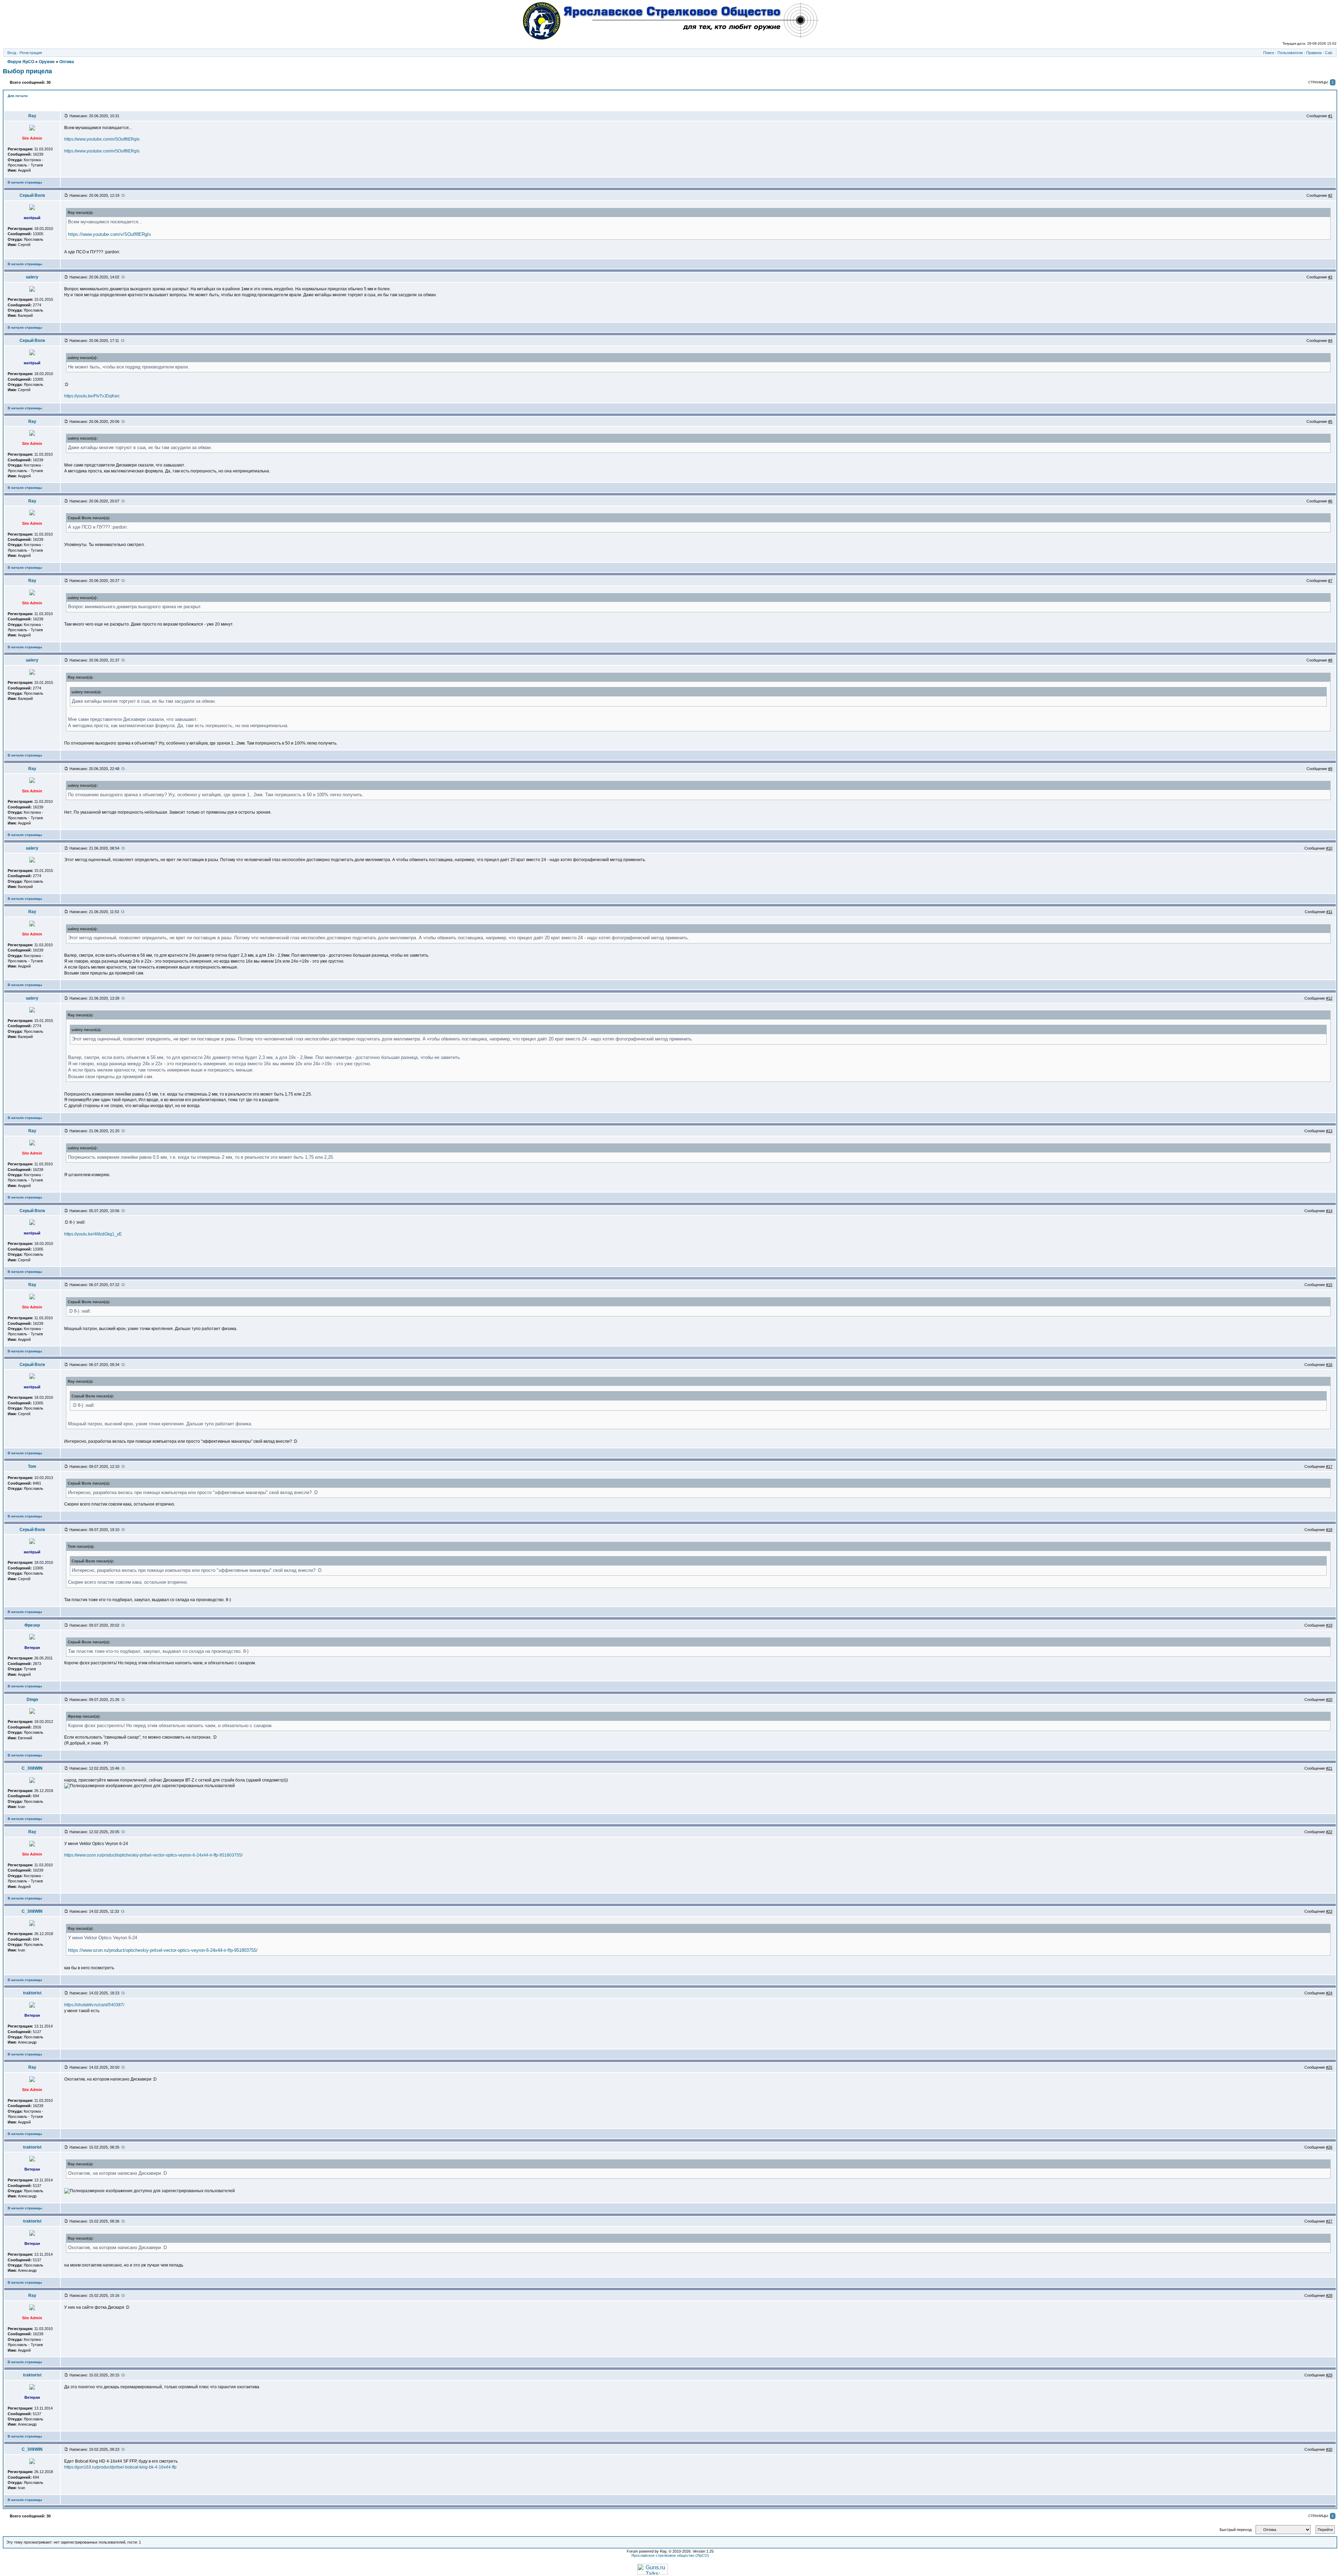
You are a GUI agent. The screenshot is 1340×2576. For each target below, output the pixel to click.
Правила (1314, 53)
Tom (32, 1466)
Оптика (67, 62)
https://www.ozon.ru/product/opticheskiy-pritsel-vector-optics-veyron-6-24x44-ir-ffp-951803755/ (153, 1855)
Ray (32, 116)
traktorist (32, 1993)
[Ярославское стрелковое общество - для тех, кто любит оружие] (670, 38)
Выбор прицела (27, 71)
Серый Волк (32, 195)
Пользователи (1290, 53)
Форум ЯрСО (21, 62)
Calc (1329, 53)
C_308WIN (32, 1768)
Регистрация (31, 53)
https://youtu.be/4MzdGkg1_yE (93, 1234)
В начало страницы (25, 182)
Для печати (18, 96)
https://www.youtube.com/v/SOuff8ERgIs (102, 139)
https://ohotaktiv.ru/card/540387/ (94, 2005)
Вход (12, 53)
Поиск (1269, 53)
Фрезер (32, 1625)
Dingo (32, 1700)
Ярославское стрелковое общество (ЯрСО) (670, 2555)
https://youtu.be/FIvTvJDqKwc (92, 396)
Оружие (47, 62)
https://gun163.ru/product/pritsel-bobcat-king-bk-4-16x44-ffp (120, 2467)
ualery (32, 277)
